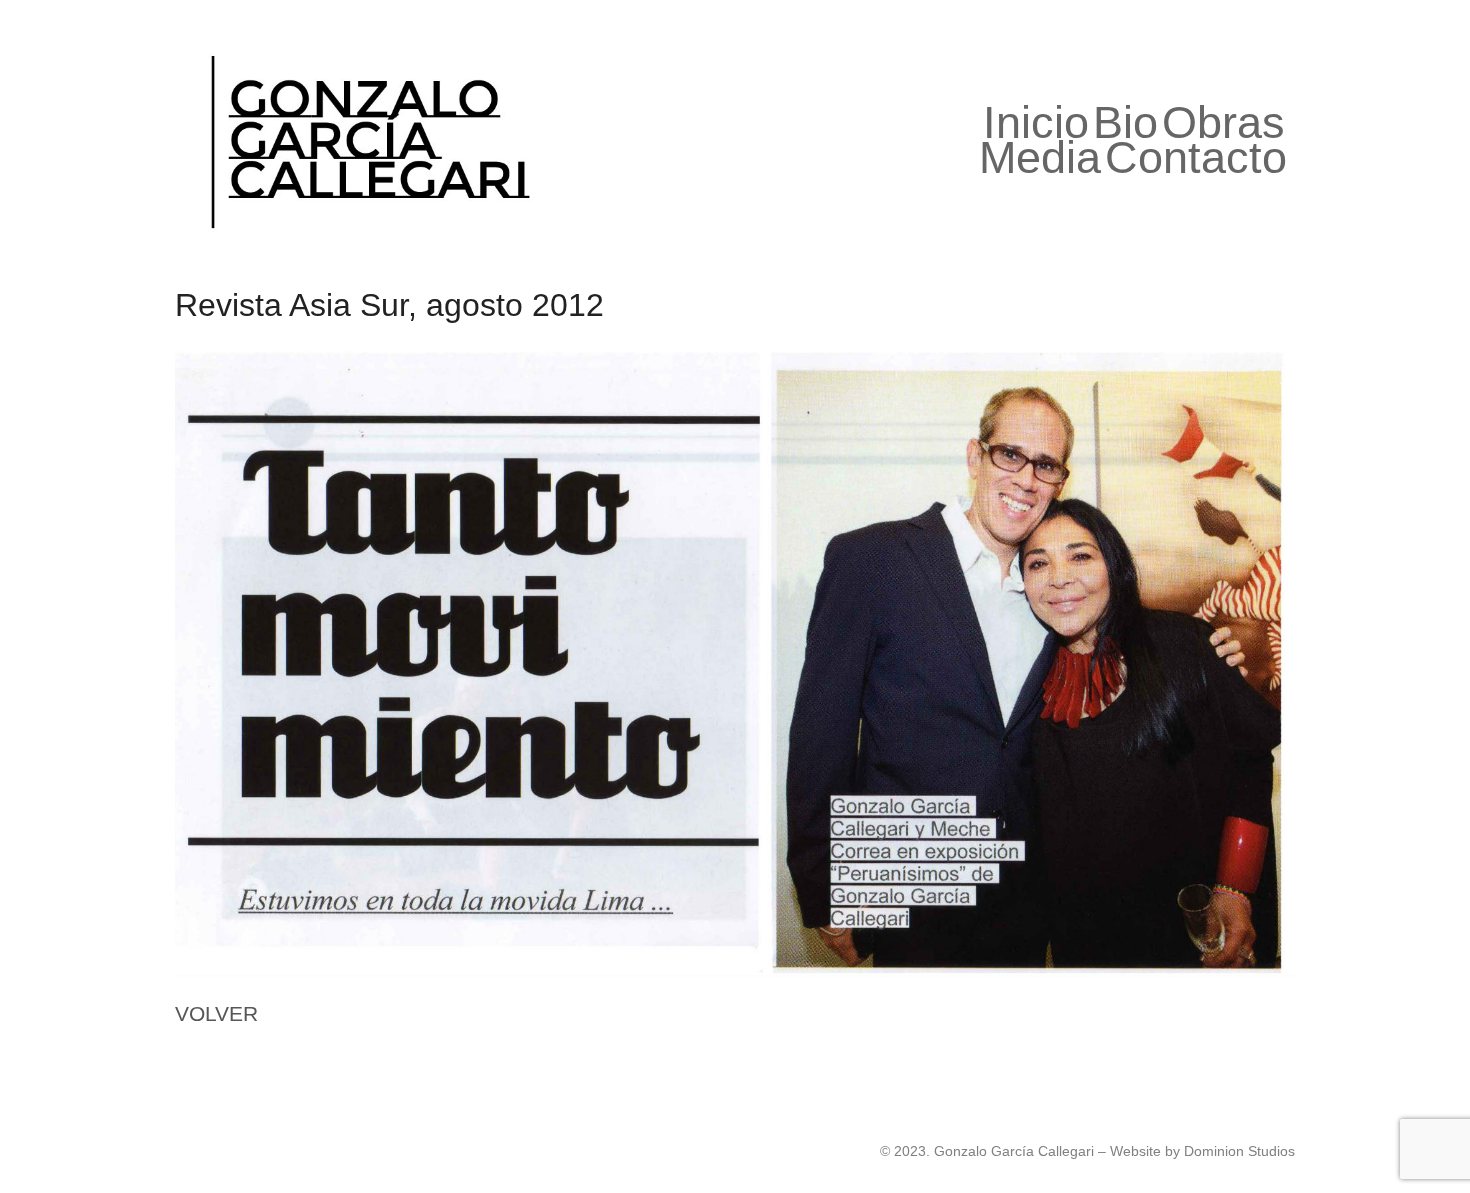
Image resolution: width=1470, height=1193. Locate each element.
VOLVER (216, 1013)
